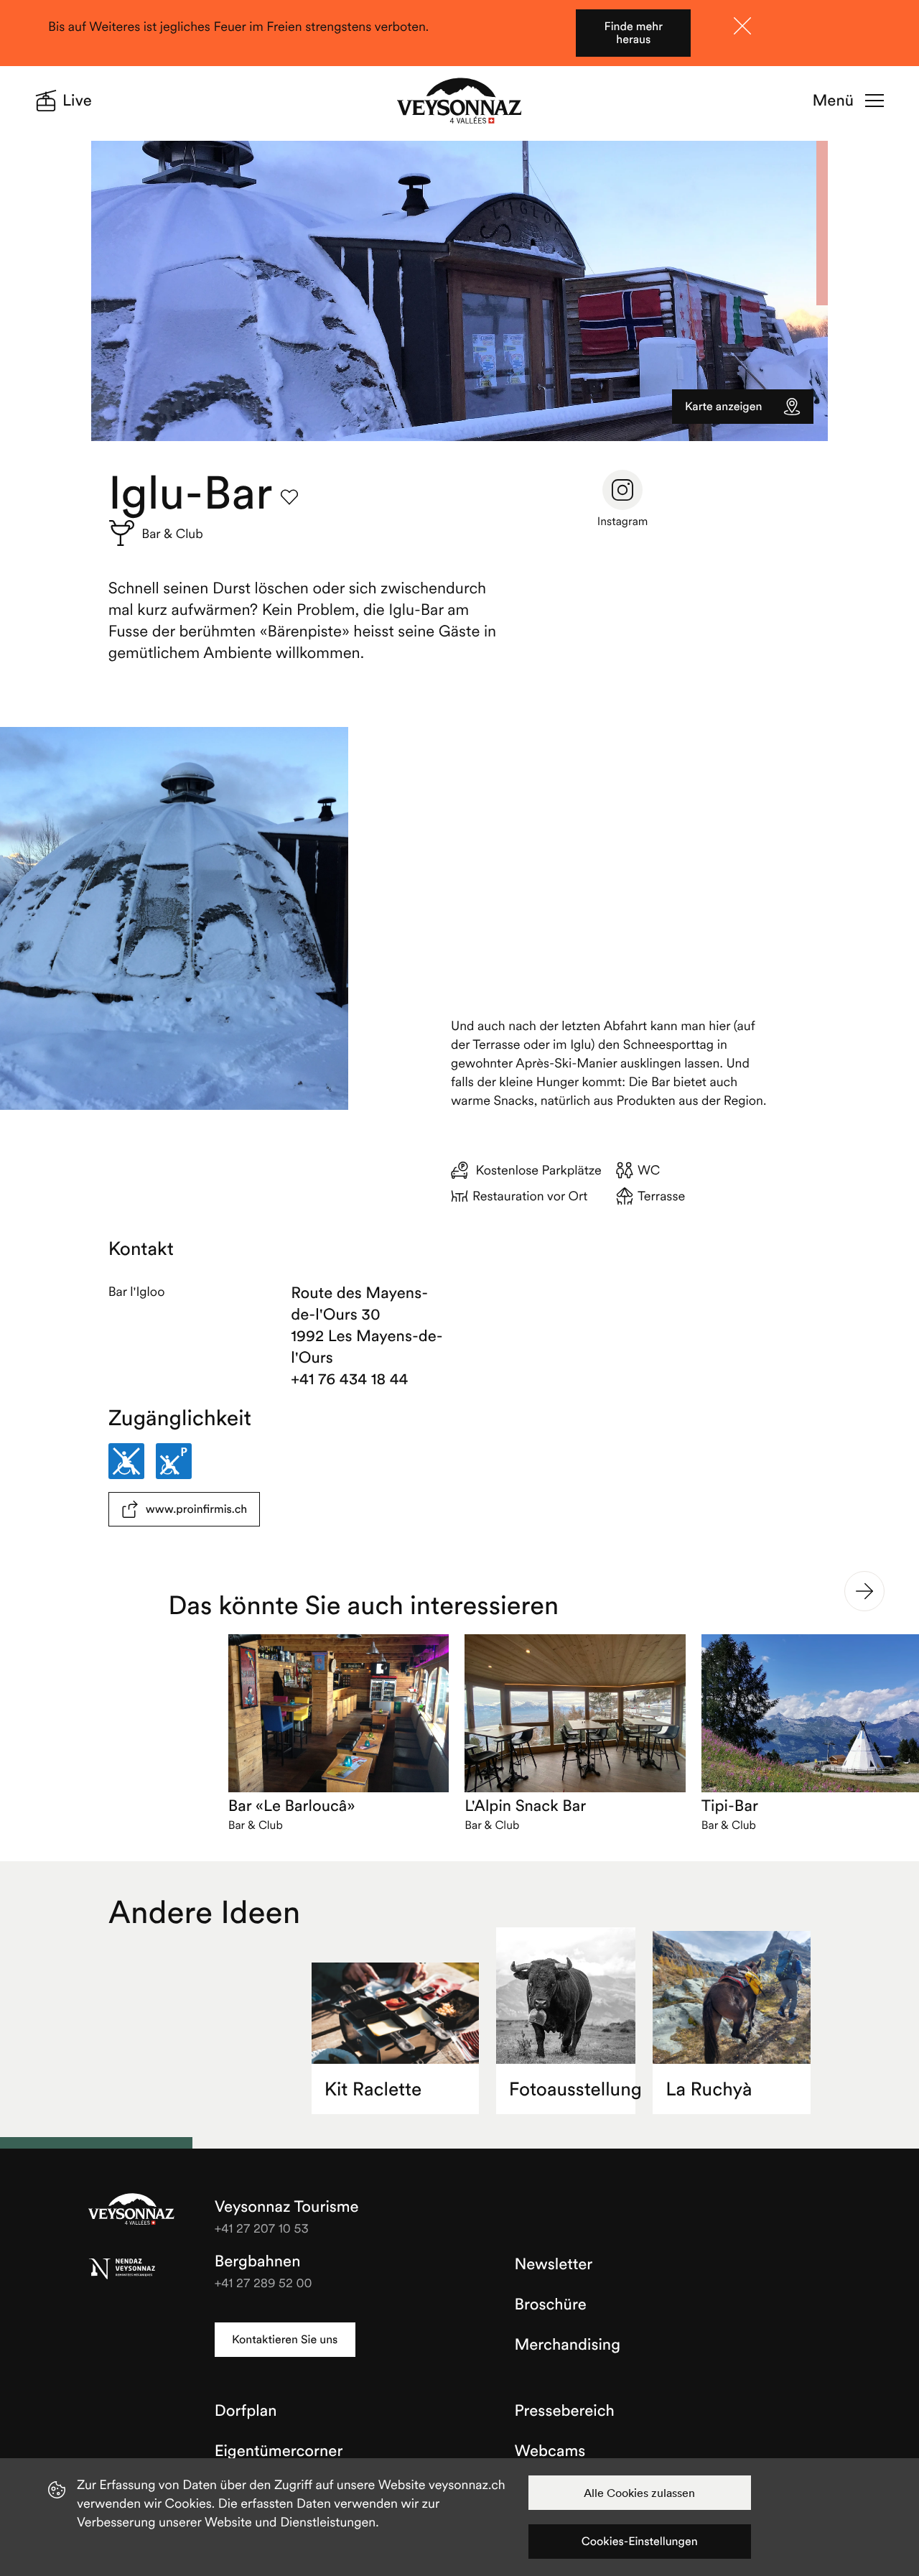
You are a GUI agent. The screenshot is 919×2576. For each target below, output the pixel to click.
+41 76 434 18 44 (349, 1379)
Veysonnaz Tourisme (131, 2210)
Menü (833, 101)
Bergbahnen (258, 2261)
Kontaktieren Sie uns (285, 2340)
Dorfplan (246, 2411)
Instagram (623, 522)
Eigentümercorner (279, 2451)
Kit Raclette (373, 2089)
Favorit (289, 497)
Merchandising (568, 2345)
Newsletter (554, 2264)
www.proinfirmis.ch (197, 1509)
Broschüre (551, 2304)
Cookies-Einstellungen (640, 2542)
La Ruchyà (709, 2089)
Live (77, 101)
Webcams (550, 2451)
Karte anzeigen (723, 407)
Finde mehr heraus (634, 33)
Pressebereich (565, 2411)
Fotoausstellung (572, 2089)
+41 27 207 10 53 (262, 2228)
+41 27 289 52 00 (263, 2283)
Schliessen (742, 26)
